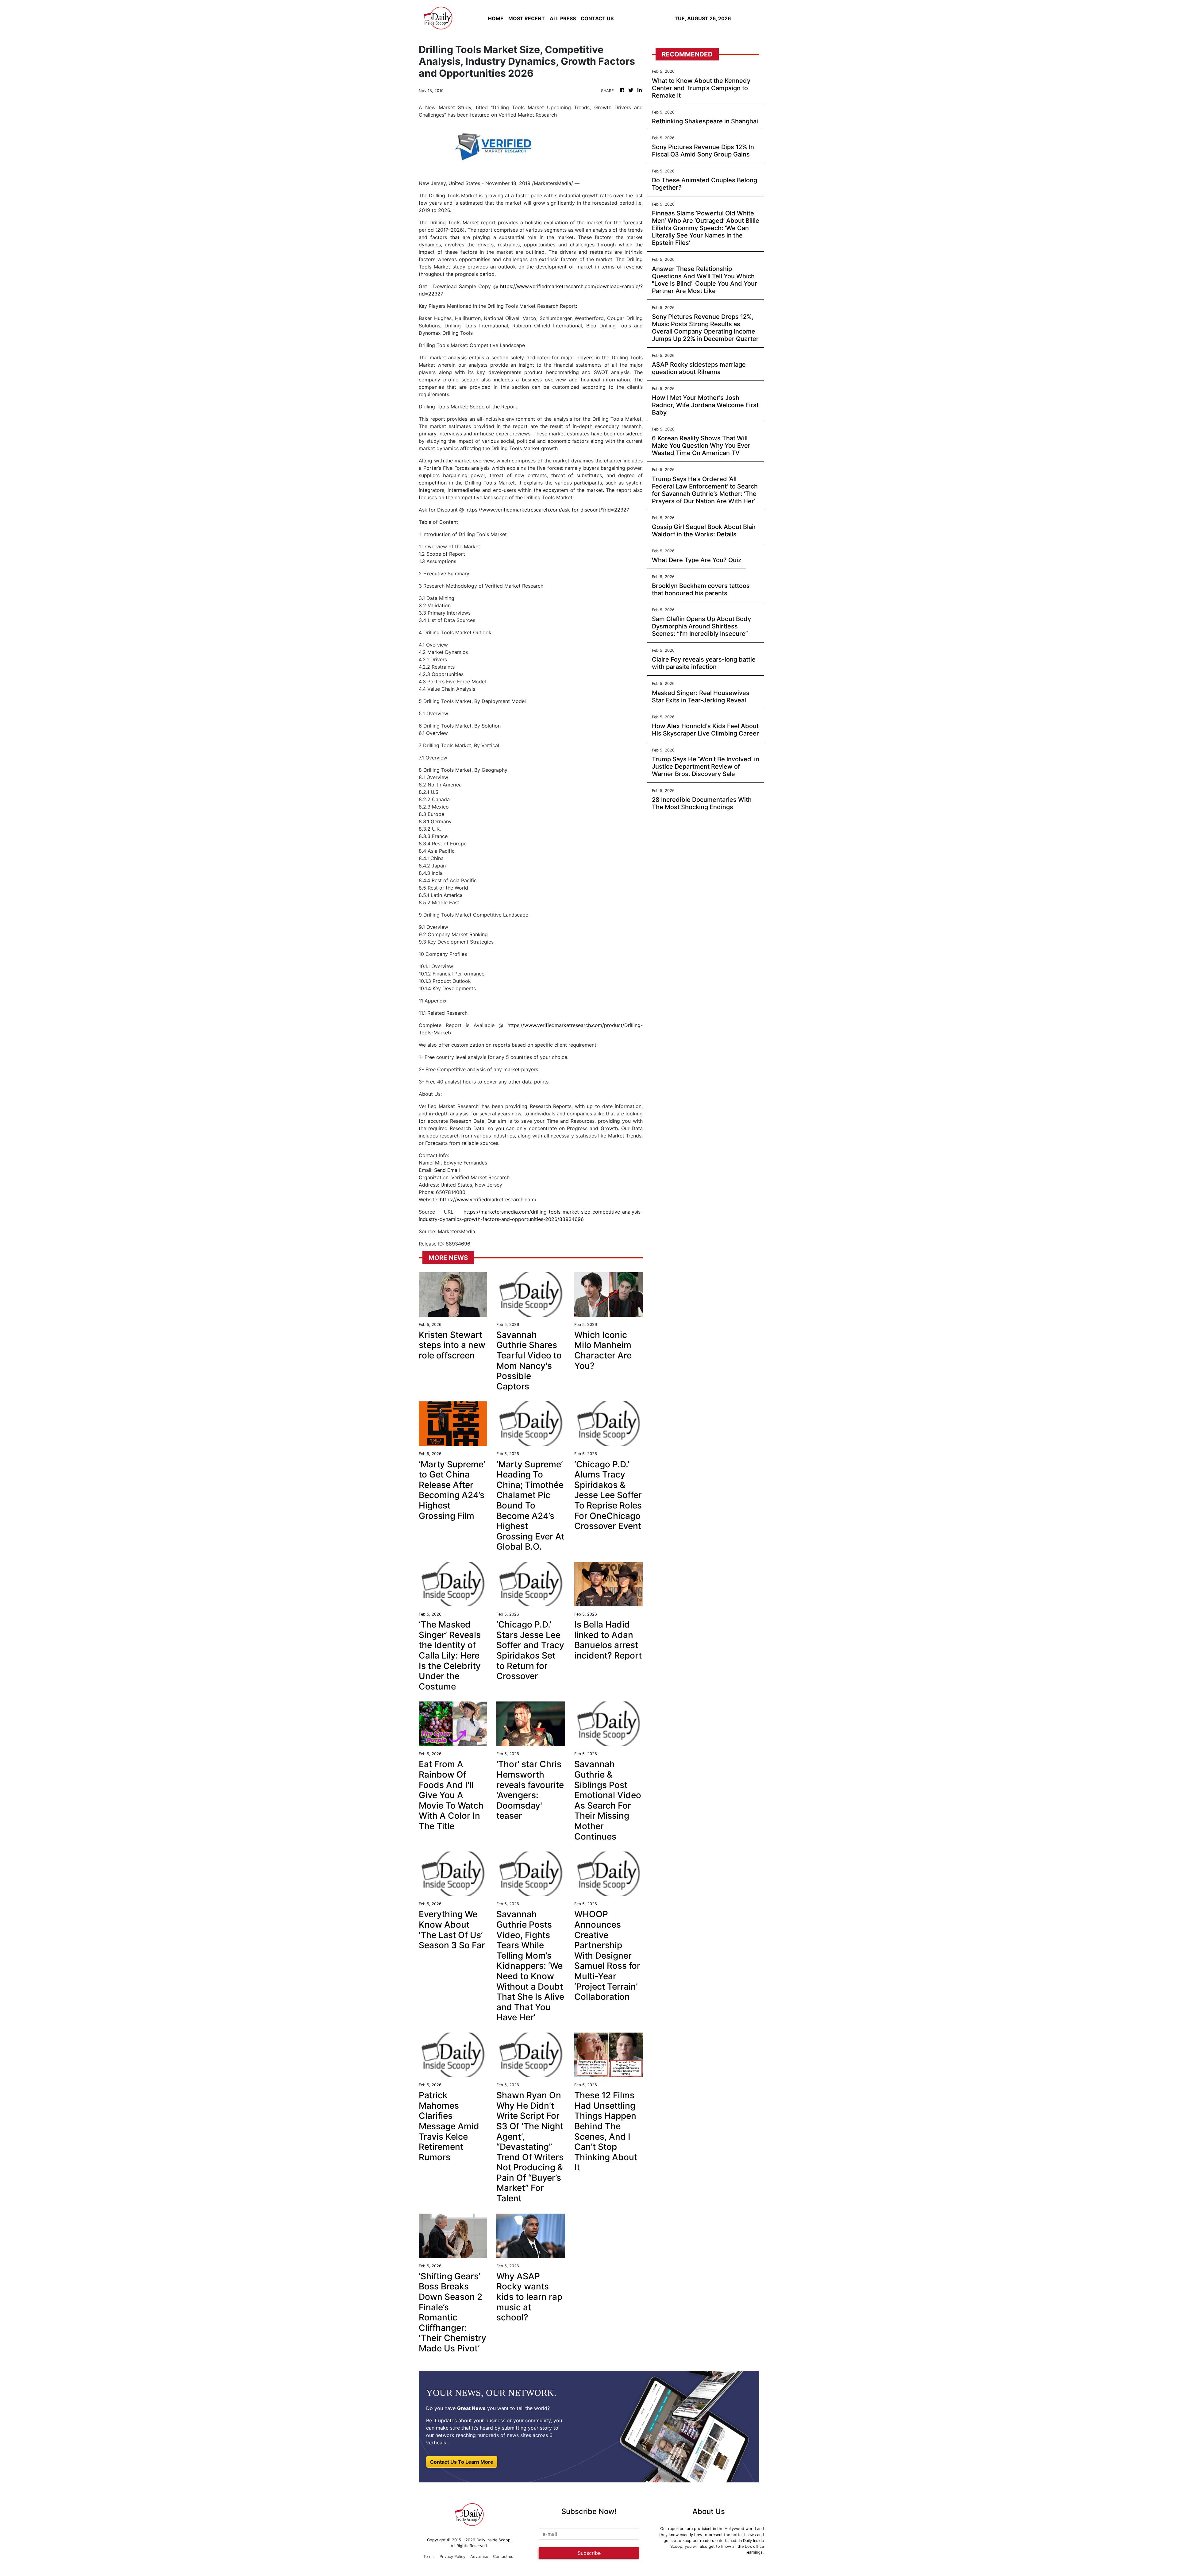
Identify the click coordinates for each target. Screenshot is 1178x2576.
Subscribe (589, 2553)
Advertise (479, 2557)
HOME (496, 18)
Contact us (503, 2557)
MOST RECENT (527, 18)
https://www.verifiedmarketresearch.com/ (488, 1199)
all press (563, 18)
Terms (429, 2557)
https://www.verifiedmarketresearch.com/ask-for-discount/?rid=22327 (547, 510)
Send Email (447, 1170)
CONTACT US (597, 18)
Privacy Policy (452, 2557)
